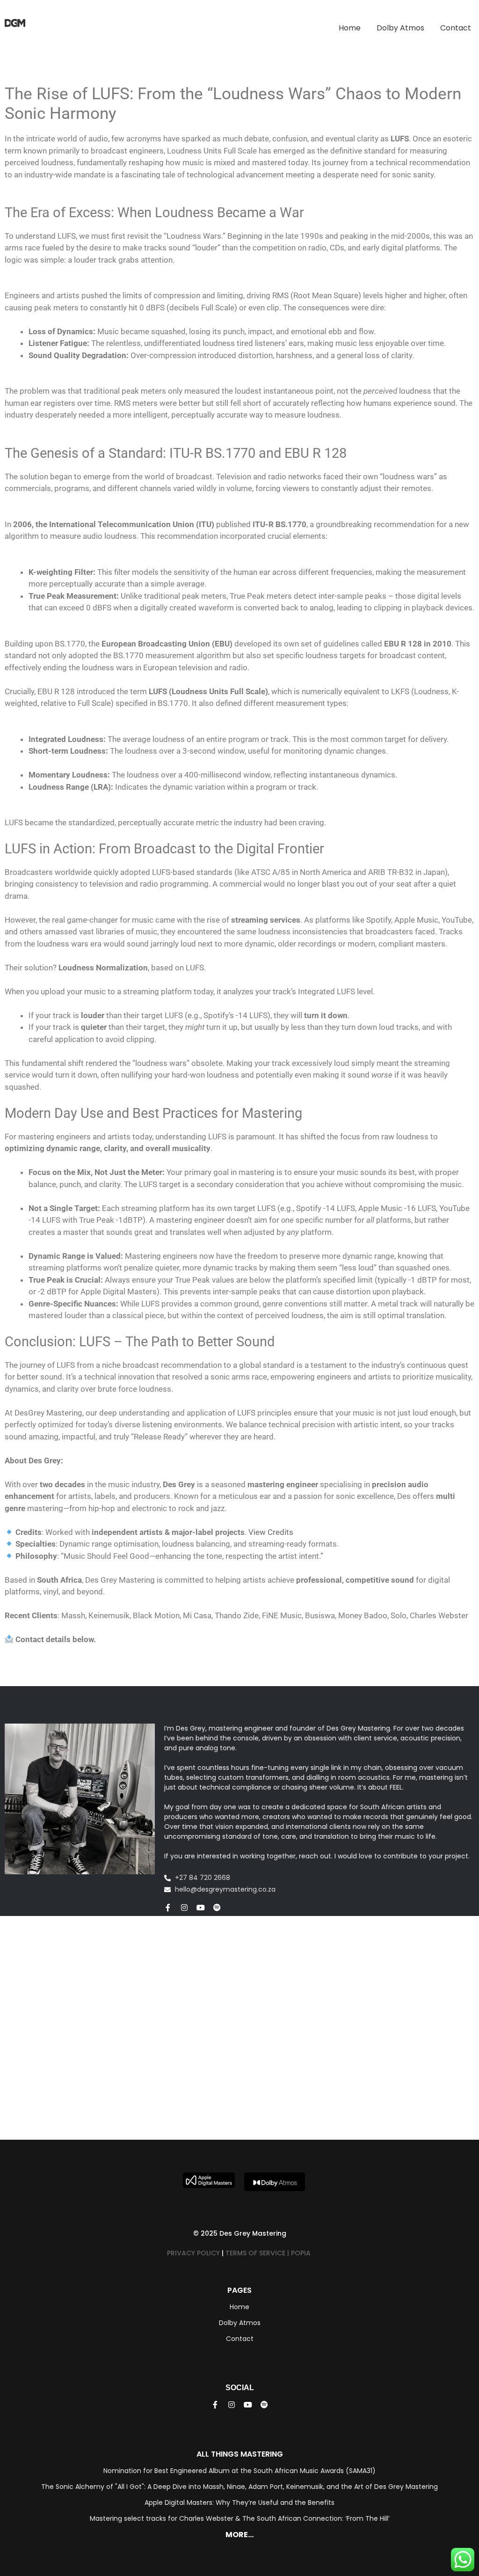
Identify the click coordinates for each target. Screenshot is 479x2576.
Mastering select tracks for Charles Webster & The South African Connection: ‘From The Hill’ (240, 2518)
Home (350, 28)
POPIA (302, 2253)
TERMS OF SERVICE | (258, 2253)
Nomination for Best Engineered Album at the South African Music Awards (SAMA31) (239, 2471)
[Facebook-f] (168, 1908)
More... (239, 2535)
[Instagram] (184, 1908)
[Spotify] (217, 1908)
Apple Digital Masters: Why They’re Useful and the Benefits (239, 2503)
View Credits (271, 1532)
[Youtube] (201, 1908)
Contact (456, 28)
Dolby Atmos (400, 28)
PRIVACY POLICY (193, 2253)
